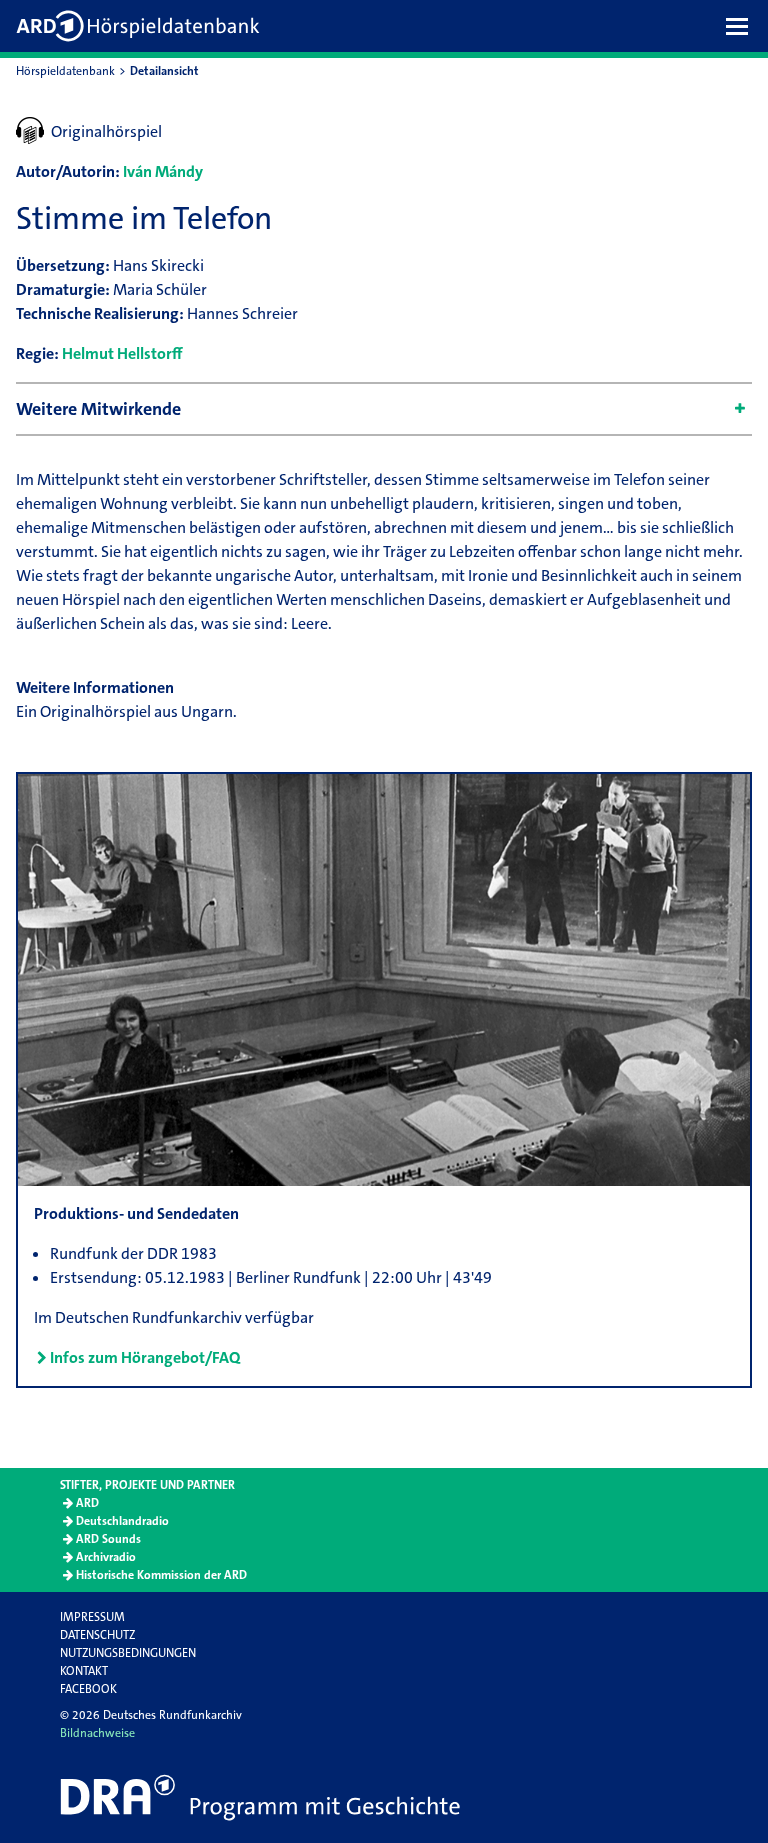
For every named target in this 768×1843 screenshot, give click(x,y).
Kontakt (84, 1671)
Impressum (92, 1617)
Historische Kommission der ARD (161, 1575)
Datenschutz (97, 1635)
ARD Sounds (108, 1539)
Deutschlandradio (122, 1521)
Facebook (88, 1689)
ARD (87, 1503)
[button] (742, 26)
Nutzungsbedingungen (128, 1653)
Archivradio (106, 1557)
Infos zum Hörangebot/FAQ (145, 1357)
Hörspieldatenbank (65, 71)
